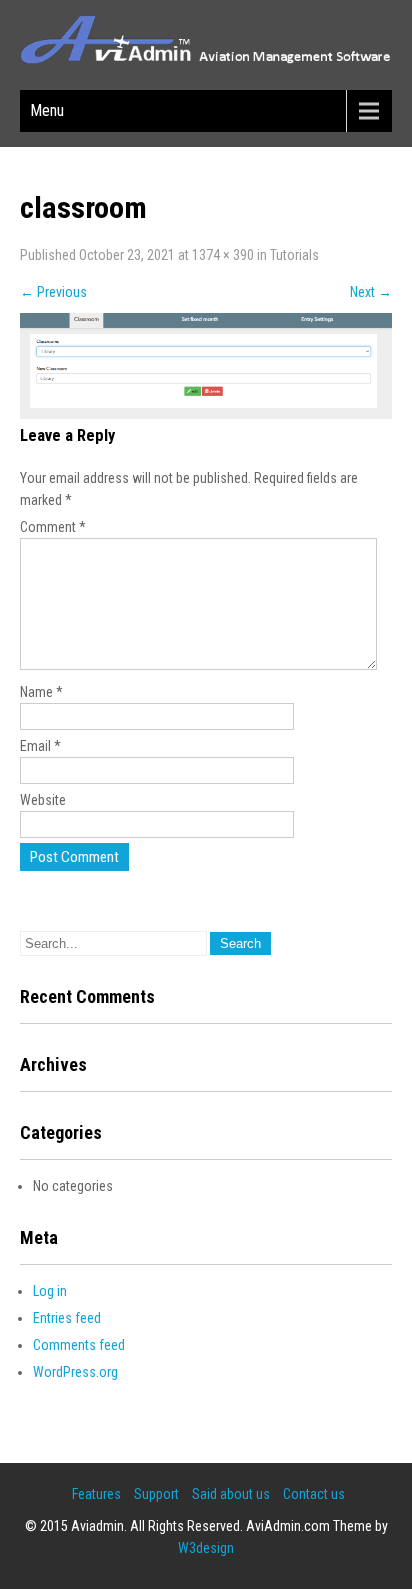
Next (371, 292)
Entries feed (67, 1318)
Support (156, 1494)
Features (96, 1494)
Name (41, 692)
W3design (206, 1548)
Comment (53, 527)
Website (43, 800)
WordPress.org (75, 1372)
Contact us (314, 1494)
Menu (47, 110)
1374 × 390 (223, 255)
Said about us (231, 1494)
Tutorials (294, 255)
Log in (50, 1291)
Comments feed (79, 1345)
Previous (53, 292)
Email (40, 746)
